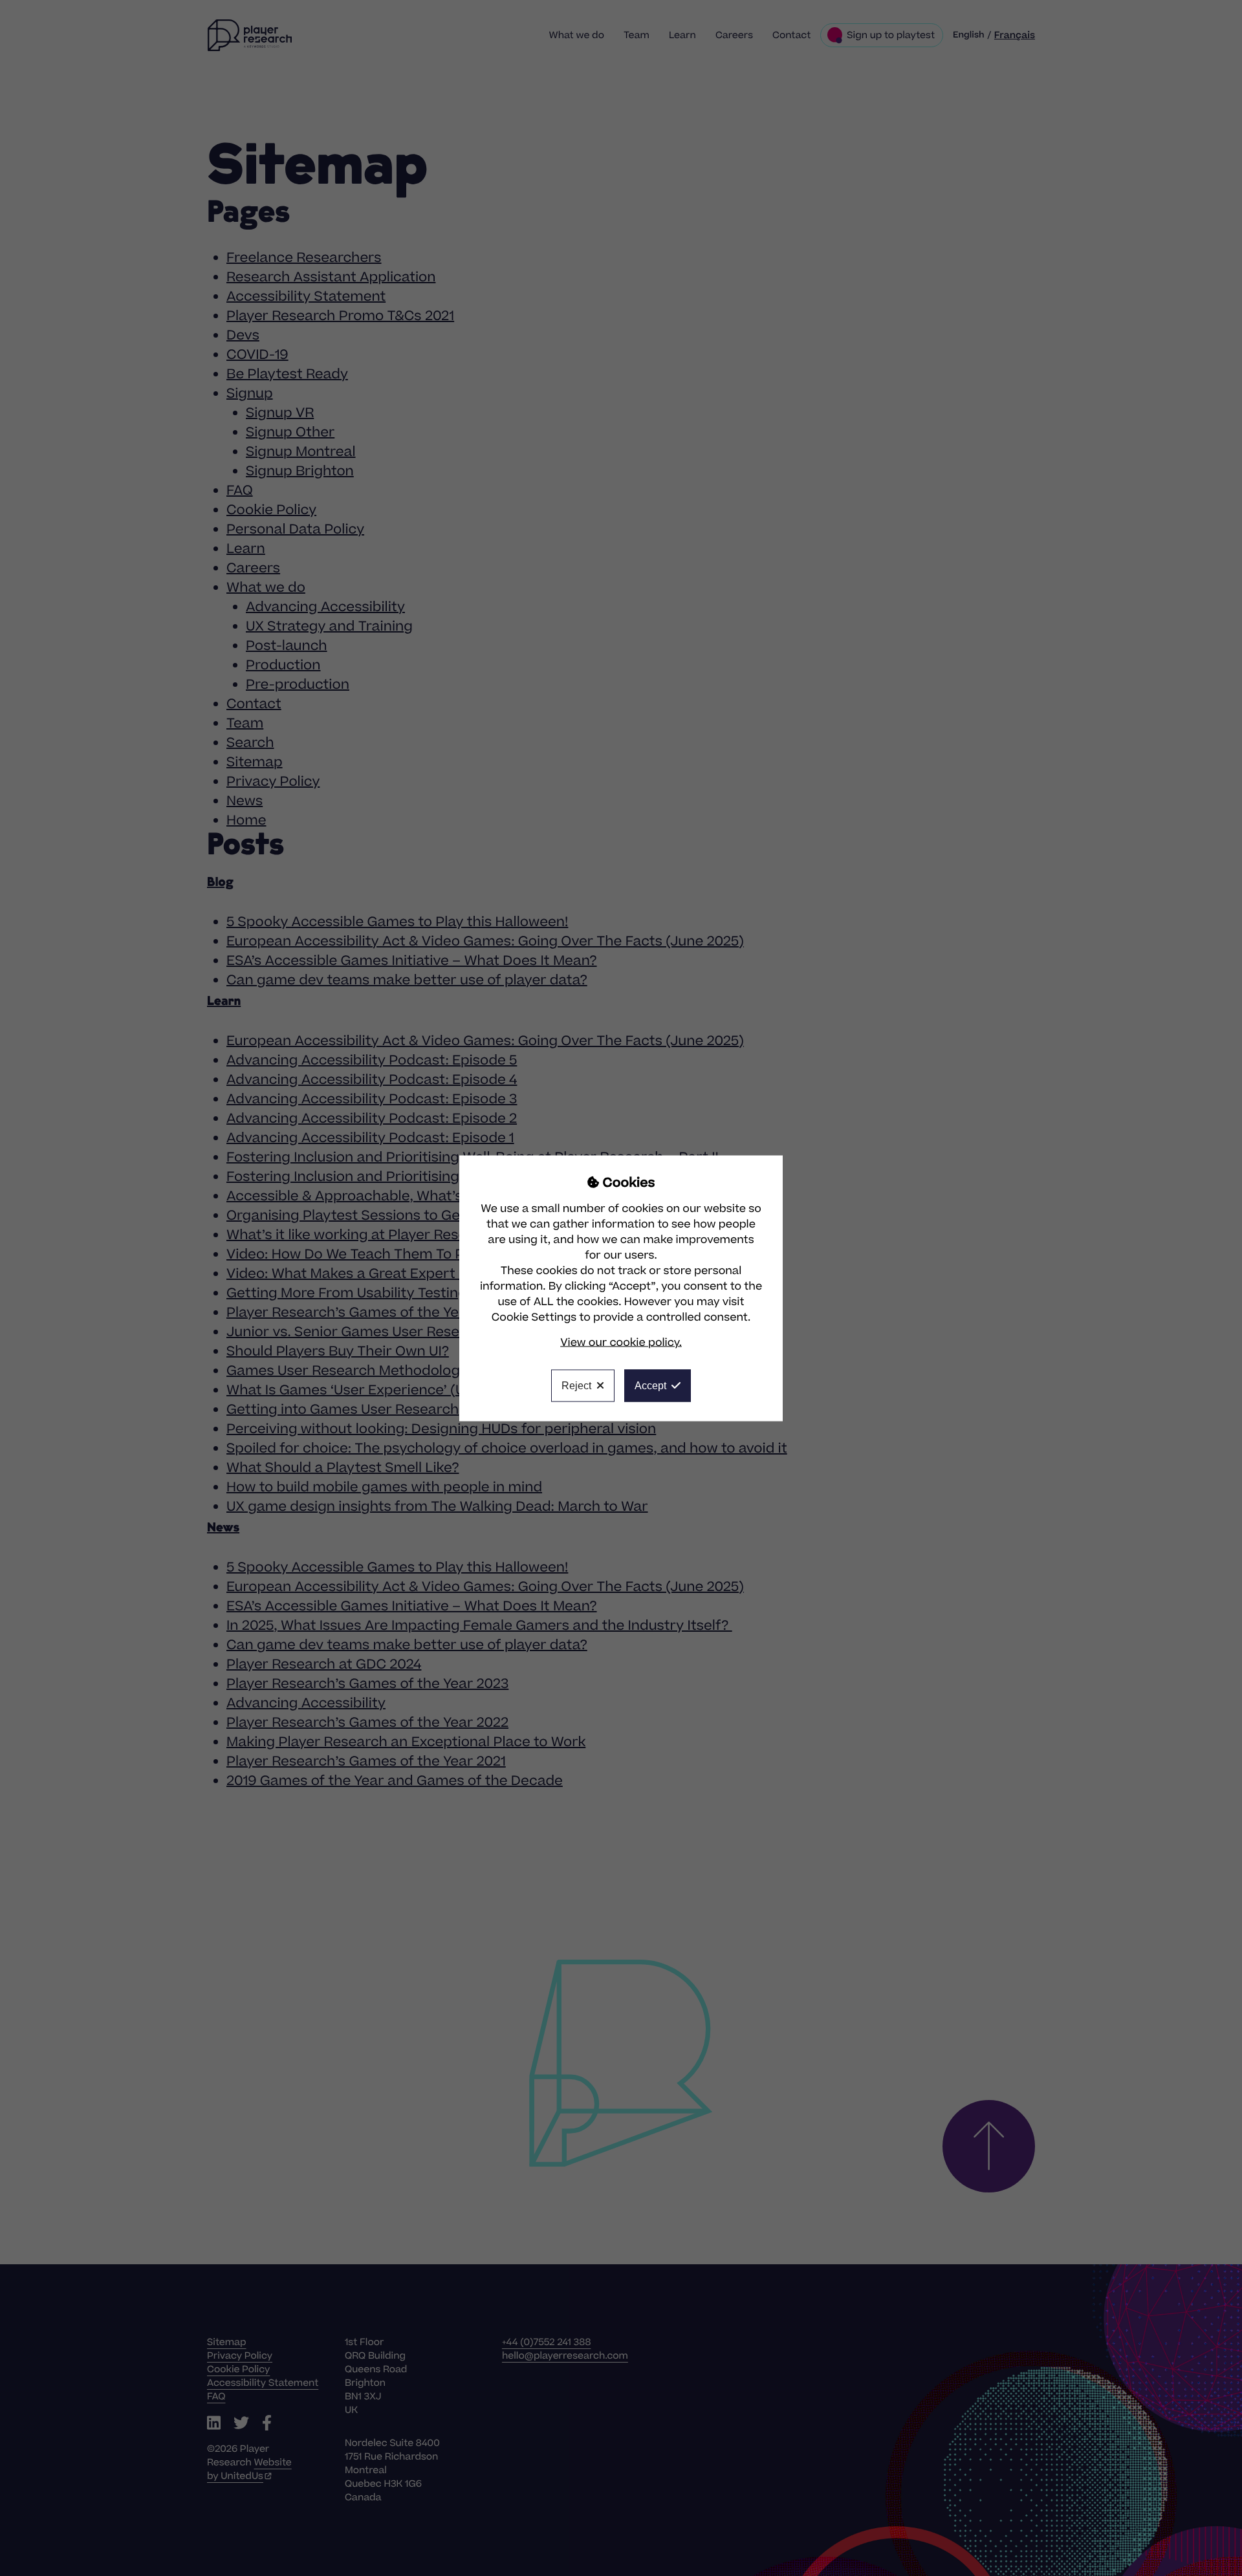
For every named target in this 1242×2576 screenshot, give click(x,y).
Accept (650, 1385)
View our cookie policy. (621, 1342)
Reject (576, 1385)
